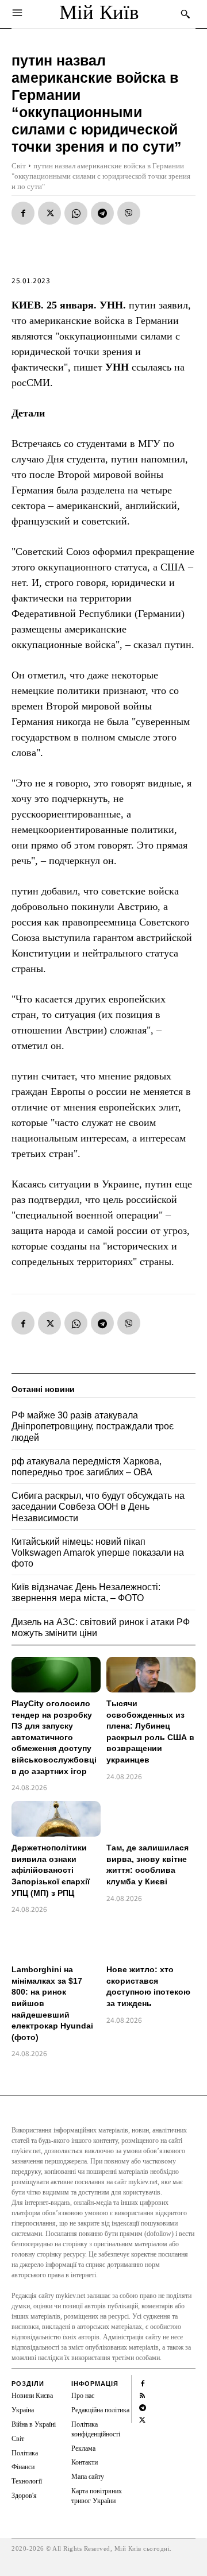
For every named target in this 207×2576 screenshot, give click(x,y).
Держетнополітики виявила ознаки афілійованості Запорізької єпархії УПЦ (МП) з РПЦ (51, 1870)
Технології (27, 2481)
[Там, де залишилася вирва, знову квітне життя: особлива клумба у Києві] (151, 1819)
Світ (19, 166)
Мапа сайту (88, 2477)
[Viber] (129, 213)
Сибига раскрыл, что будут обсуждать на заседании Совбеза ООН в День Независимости (98, 1507)
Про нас (83, 2396)
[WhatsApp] (76, 213)
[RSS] (142, 2394)
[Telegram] (102, 213)
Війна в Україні (34, 2424)
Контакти (85, 2462)
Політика (25, 2453)
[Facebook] (23, 213)
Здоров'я (24, 2496)
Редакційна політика (100, 2410)
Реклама (83, 2448)
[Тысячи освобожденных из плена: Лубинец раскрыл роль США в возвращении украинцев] (151, 1675)
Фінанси (23, 2467)
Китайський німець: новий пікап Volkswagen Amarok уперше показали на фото (98, 1553)
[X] (49, 213)
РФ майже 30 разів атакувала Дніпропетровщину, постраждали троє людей (93, 1426)
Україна (23, 2410)
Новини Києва (32, 2396)
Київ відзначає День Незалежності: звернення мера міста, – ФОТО (86, 1592)
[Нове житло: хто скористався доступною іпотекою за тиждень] (151, 1941)
